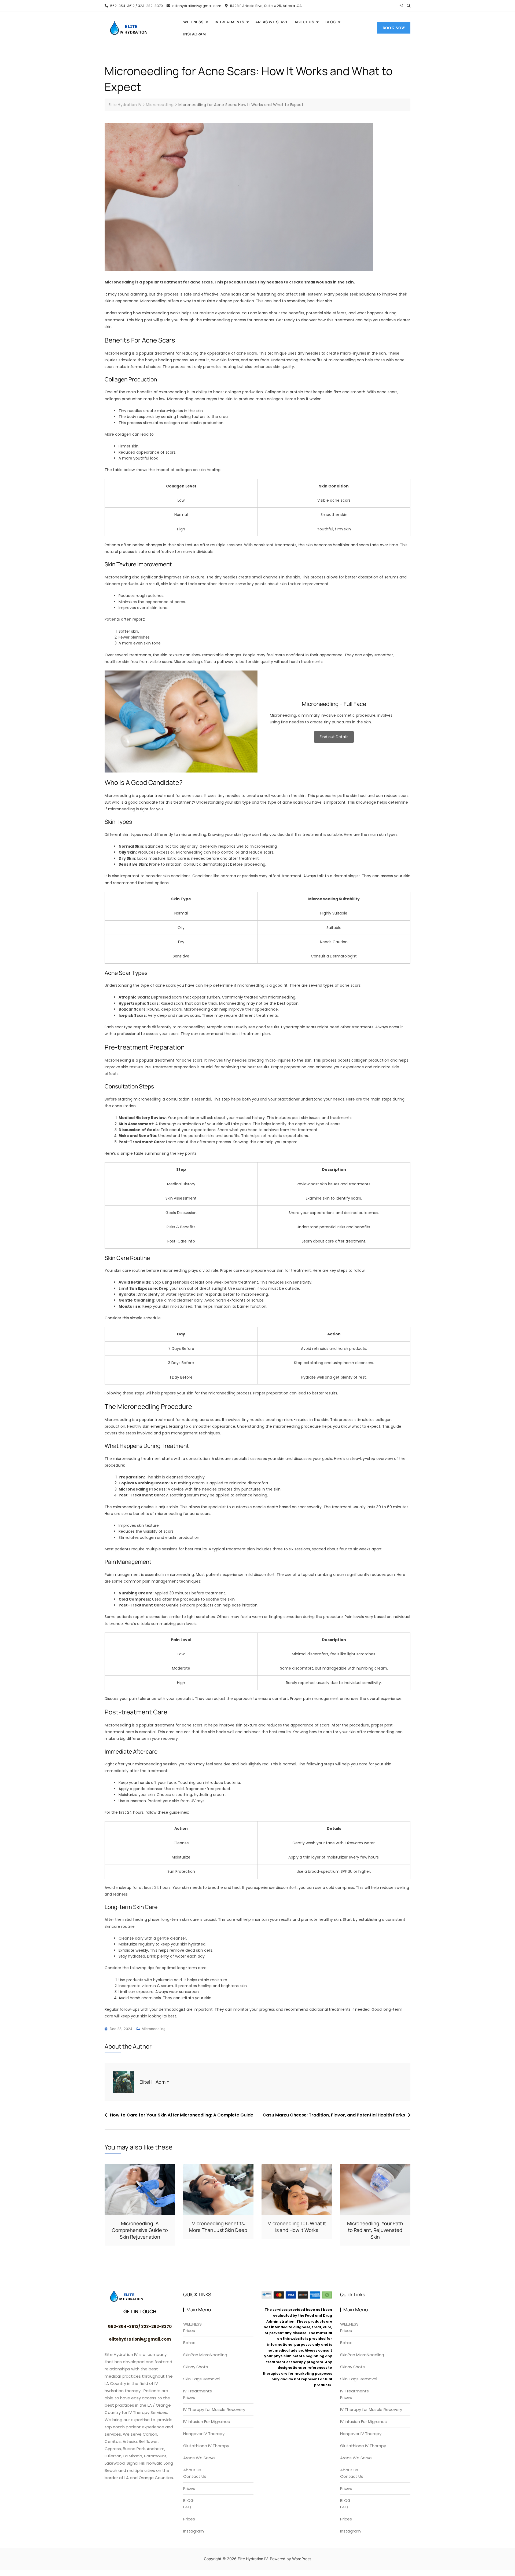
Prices (189, 2331)
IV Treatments (229, 22)
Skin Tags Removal (202, 2379)
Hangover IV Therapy (204, 2434)
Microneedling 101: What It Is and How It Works (297, 2227)
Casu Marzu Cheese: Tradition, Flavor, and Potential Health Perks (334, 2115)
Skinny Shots (196, 2367)
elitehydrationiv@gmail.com (196, 6)
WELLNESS (193, 22)
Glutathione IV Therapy (206, 2446)
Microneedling (154, 2029)
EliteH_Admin (154, 2082)
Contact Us (195, 2476)
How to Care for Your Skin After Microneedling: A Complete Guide (182, 2115)
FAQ (187, 2507)
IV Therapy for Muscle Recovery (214, 2409)
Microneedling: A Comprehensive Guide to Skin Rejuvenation (140, 2230)
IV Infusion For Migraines (207, 2422)
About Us (304, 22)
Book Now (394, 28)
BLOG (331, 22)
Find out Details (334, 737)
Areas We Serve (272, 22)
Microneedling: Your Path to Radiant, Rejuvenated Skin (375, 2230)
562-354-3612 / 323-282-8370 (136, 6)
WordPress (302, 2559)
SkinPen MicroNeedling (205, 2355)
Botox (189, 2343)
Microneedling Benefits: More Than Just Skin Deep (218, 2227)
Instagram (195, 34)
